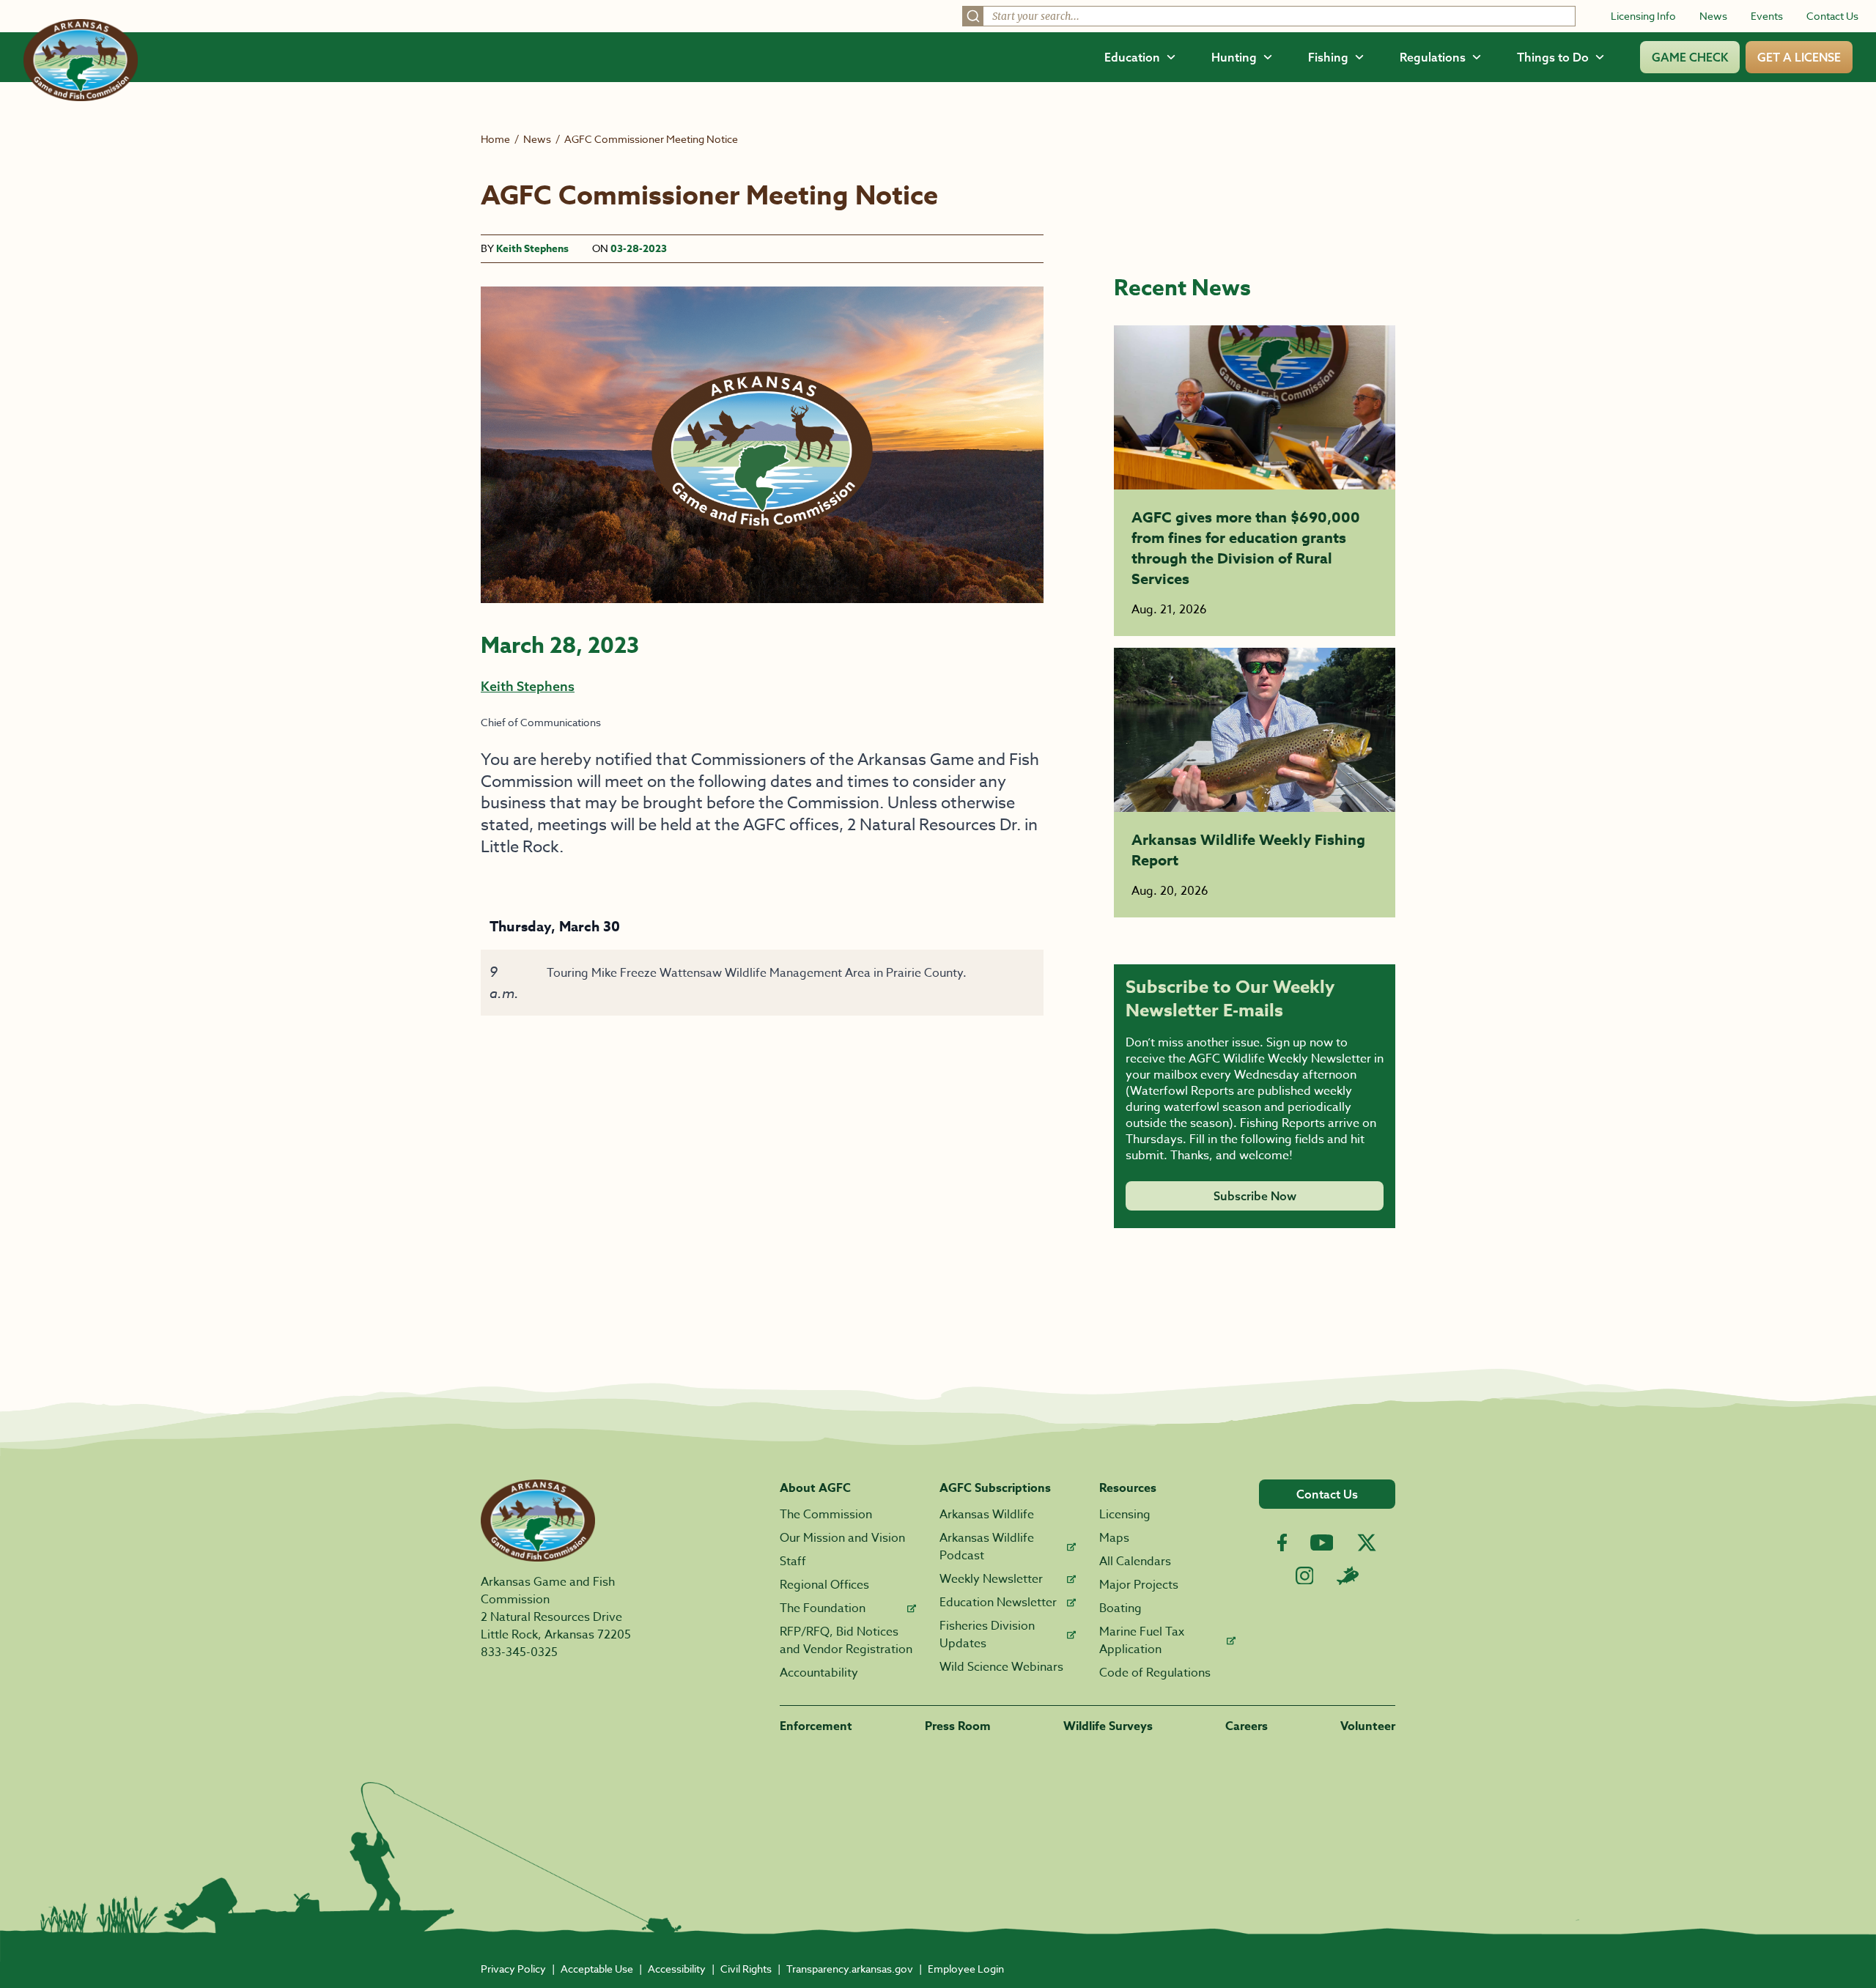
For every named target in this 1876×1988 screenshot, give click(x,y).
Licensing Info (1643, 16)
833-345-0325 (519, 1652)
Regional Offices (824, 1585)
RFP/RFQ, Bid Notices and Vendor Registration (846, 1641)
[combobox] (1269, 16)
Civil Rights (746, 1969)
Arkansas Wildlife (987, 1515)
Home (495, 139)
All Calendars (1135, 1562)
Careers (1247, 1726)
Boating (1120, 1608)
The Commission (826, 1515)
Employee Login (966, 1969)
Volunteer (1368, 1726)
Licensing (1125, 1515)
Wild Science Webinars (1001, 1667)
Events (1767, 16)
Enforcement (816, 1726)
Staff (793, 1562)
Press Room (958, 1726)
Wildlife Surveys (1108, 1726)
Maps (1114, 1538)
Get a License (1799, 57)
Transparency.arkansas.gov (850, 1969)
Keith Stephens (532, 249)
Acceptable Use (597, 1969)
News (1713, 16)
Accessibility (677, 1969)
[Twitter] (1367, 1542)
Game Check (1690, 57)
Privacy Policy (513, 1969)
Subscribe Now (1255, 1196)
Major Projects (1139, 1585)
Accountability (819, 1673)
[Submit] (973, 16)
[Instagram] (1305, 1576)
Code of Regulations (1155, 1673)
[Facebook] (1282, 1543)
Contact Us (1832, 16)
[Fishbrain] (1348, 1575)
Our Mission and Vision (842, 1538)
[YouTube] (1322, 1542)
